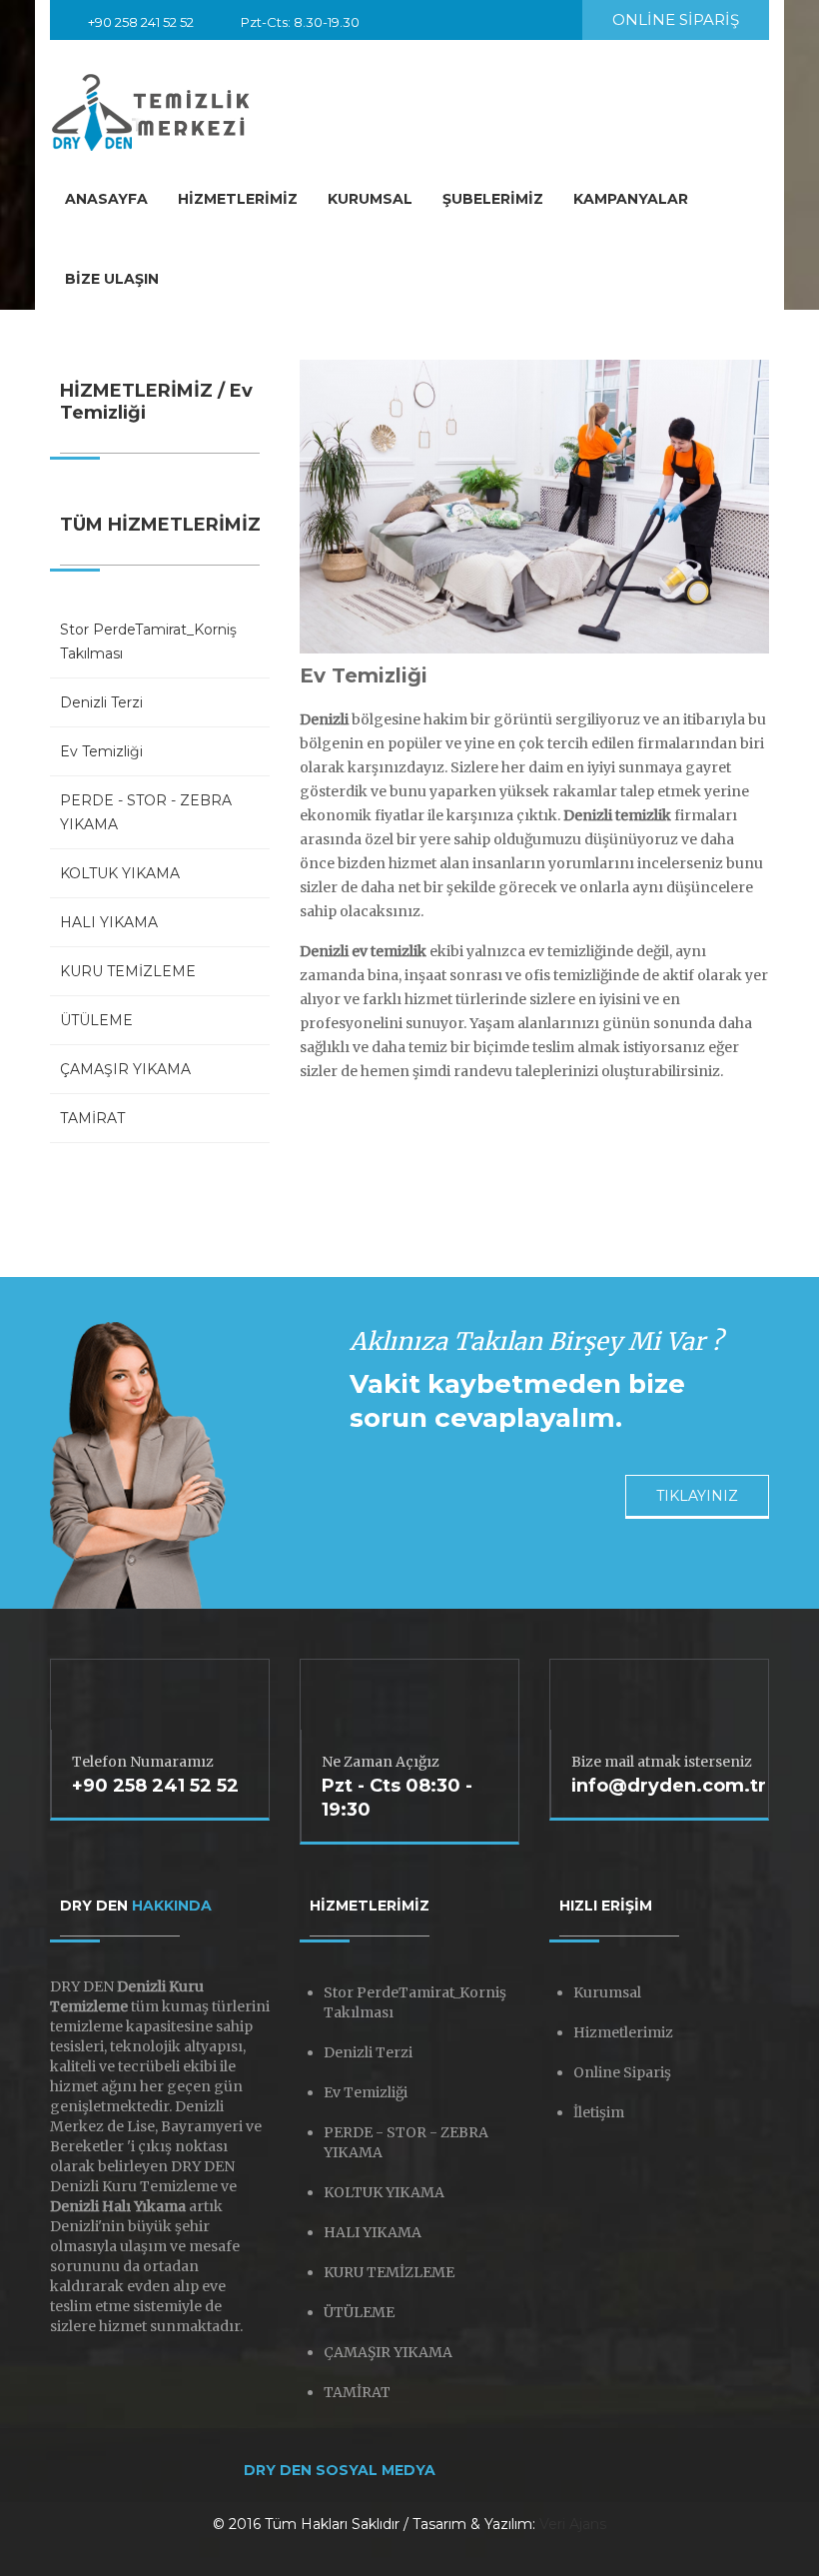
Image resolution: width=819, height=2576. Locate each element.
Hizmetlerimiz (623, 2032)
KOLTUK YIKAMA (120, 873)
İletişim (599, 2112)
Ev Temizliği (101, 751)
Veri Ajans (573, 2524)
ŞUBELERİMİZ (493, 199)
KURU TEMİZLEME (128, 971)
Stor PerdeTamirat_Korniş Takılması (148, 642)
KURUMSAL (370, 199)
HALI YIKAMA (109, 922)
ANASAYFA (106, 199)
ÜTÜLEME (96, 1020)
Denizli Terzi (101, 702)
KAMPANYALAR (631, 199)
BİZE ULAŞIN (112, 279)
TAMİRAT (92, 1118)
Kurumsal (607, 1992)
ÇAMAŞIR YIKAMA (125, 1069)
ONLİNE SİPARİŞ (676, 19)
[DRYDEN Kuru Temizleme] (152, 108)
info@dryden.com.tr (150, 46)
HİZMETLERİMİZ (238, 199)
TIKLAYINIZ (697, 1496)
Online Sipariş (622, 2072)
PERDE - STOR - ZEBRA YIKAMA (146, 812)
